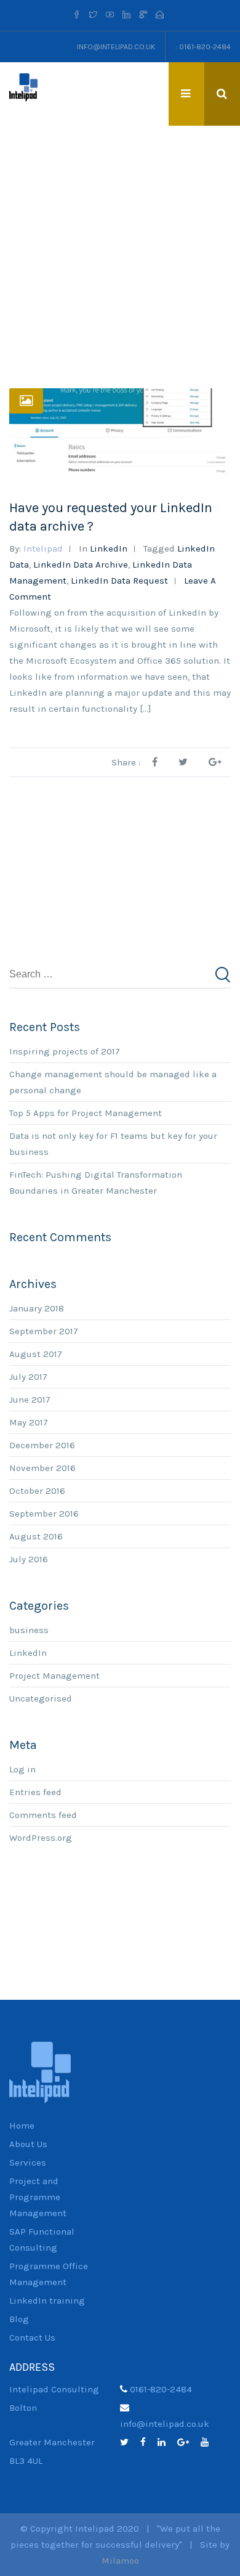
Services (28, 2162)
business (29, 1630)
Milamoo (120, 2561)
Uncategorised (41, 1698)
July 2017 (28, 1377)
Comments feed (43, 1815)
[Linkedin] (126, 15)
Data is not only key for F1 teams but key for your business (113, 1144)
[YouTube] (209, 2442)
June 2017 (30, 1400)
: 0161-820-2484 (203, 47)
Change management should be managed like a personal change (113, 1082)
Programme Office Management (49, 2274)
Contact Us (32, 2338)
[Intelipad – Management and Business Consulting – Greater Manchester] (23, 87)
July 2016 (29, 1559)
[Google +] (143, 15)
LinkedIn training (47, 2301)
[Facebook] (78, 15)
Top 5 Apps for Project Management (86, 1113)
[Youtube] (110, 15)
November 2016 (42, 1468)
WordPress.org (41, 1838)
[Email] (160, 15)
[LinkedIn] (166, 2442)
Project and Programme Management (38, 2197)
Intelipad (43, 548)
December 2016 (42, 1445)
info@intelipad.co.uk (116, 47)
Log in (22, 1769)
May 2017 (29, 1422)
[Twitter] (93, 15)
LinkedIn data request (119, 581)
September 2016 (44, 1514)
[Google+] (188, 2442)
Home (22, 2126)
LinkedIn (109, 548)
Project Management (54, 1676)
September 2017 (44, 1331)
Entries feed (35, 1792)
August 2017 (36, 1354)
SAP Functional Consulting (42, 2240)
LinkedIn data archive (81, 565)
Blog (19, 2319)
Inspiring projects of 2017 (65, 1051)
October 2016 (37, 1491)
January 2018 (37, 1308)
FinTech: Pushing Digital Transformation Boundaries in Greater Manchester (96, 1183)
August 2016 (36, 1536)
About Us (28, 2144)
